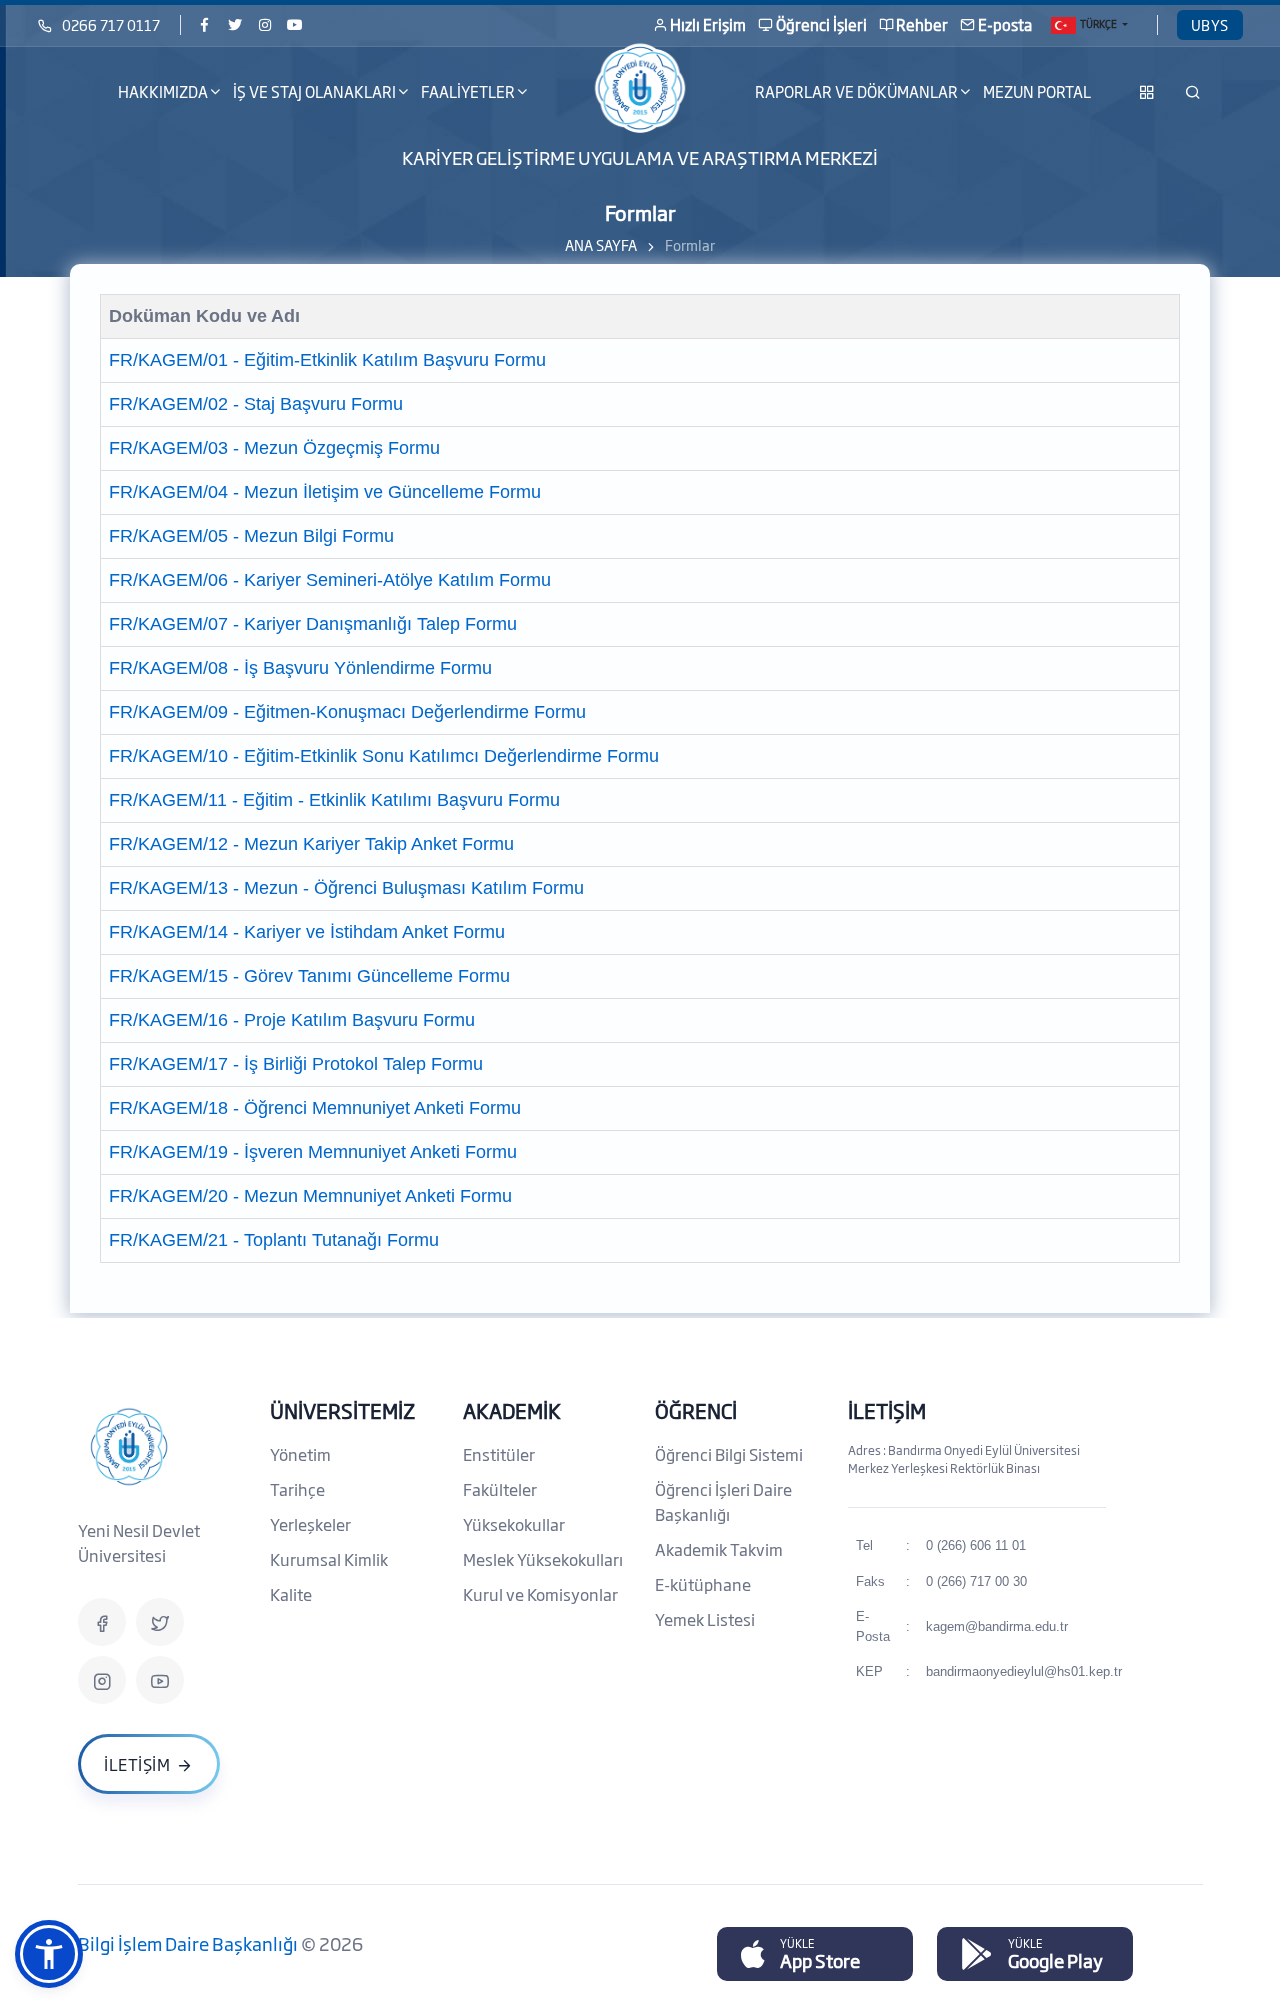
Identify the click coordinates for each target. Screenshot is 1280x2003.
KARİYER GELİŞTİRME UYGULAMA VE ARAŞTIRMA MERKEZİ (640, 157)
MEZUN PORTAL (1037, 91)
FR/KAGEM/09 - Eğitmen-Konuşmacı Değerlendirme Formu (347, 712)
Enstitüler (499, 1454)
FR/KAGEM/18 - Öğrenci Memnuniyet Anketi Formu (315, 1108)
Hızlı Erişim (708, 24)
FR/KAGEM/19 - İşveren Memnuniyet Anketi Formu (313, 1152)
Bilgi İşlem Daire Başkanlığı (189, 1943)
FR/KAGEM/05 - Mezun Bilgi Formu (251, 536)
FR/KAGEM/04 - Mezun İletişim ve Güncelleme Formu (325, 492)
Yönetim (300, 1454)
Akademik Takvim (719, 1549)
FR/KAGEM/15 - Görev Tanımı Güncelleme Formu (309, 976)
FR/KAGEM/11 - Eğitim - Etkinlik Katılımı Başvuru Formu (334, 800)
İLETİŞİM (887, 1410)
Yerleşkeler (310, 1524)
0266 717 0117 (111, 24)
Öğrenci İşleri (821, 24)
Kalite (291, 1594)
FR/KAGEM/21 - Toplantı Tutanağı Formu (274, 1240)
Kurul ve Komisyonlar (540, 1594)
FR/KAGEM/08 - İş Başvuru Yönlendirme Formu (300, 668)
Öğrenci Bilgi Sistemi (729, 1454)
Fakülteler (500, 1489)
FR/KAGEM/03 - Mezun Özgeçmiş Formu (274, 448)
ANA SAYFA (601, 244)
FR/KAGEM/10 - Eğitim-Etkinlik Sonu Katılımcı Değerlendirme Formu (384, 756)
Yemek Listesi (705, 1619)
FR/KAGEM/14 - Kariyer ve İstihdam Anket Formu (307, 932)
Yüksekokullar (514, 1524)
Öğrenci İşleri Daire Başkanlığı (723, 1501)
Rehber (922, 24)
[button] (49, 1954)
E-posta (1005, 24)
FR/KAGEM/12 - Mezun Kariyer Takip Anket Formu (311, 844)
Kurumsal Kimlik (329, 1559)
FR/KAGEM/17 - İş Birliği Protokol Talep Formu (296, 1064)
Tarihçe (297, 1489)
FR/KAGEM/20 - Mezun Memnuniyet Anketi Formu (310, 1196)
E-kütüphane (703, 1584)
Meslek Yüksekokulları (543, 1559)
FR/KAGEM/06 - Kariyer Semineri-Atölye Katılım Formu (330, 580)
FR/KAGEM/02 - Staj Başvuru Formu (256, 404)
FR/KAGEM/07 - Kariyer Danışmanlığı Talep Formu (313, 624)
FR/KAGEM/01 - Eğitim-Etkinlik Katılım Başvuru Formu (327, 360)
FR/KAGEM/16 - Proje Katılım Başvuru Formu (292, 1020)
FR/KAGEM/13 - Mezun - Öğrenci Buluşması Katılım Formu (346, 888)
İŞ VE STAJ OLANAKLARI (314, 91)
